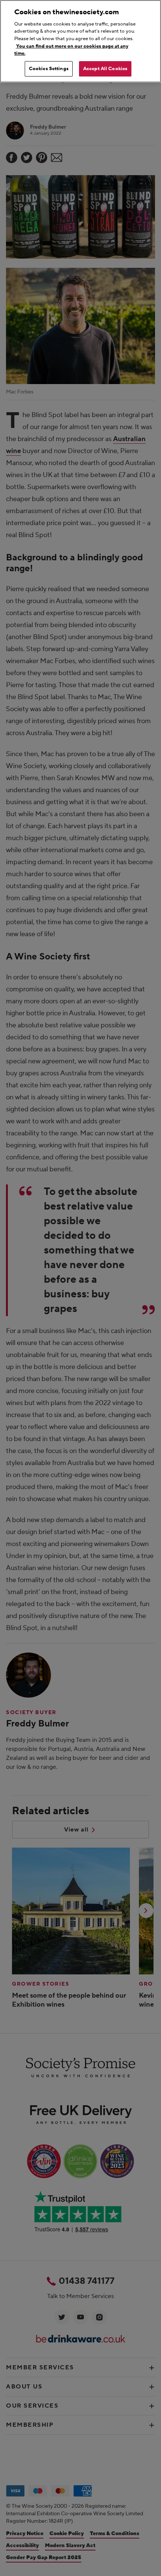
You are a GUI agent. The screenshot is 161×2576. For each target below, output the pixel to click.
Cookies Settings (49, 69)
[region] (80, 41)
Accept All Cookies (105, 69)
